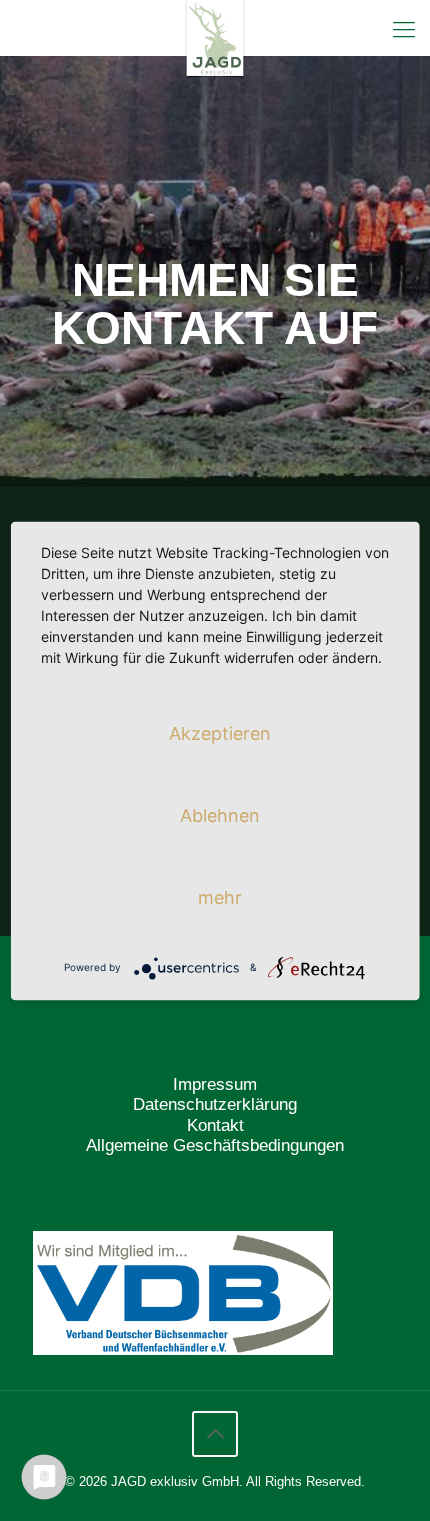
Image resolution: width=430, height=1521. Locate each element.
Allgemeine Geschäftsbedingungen (215, 1145)
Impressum (215, 1084)
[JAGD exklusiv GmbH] (215, 25)
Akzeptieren (220, 732)
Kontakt (215, 1125)
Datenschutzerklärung (215, 1104)
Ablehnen (220, 814)
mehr (220, 896)
